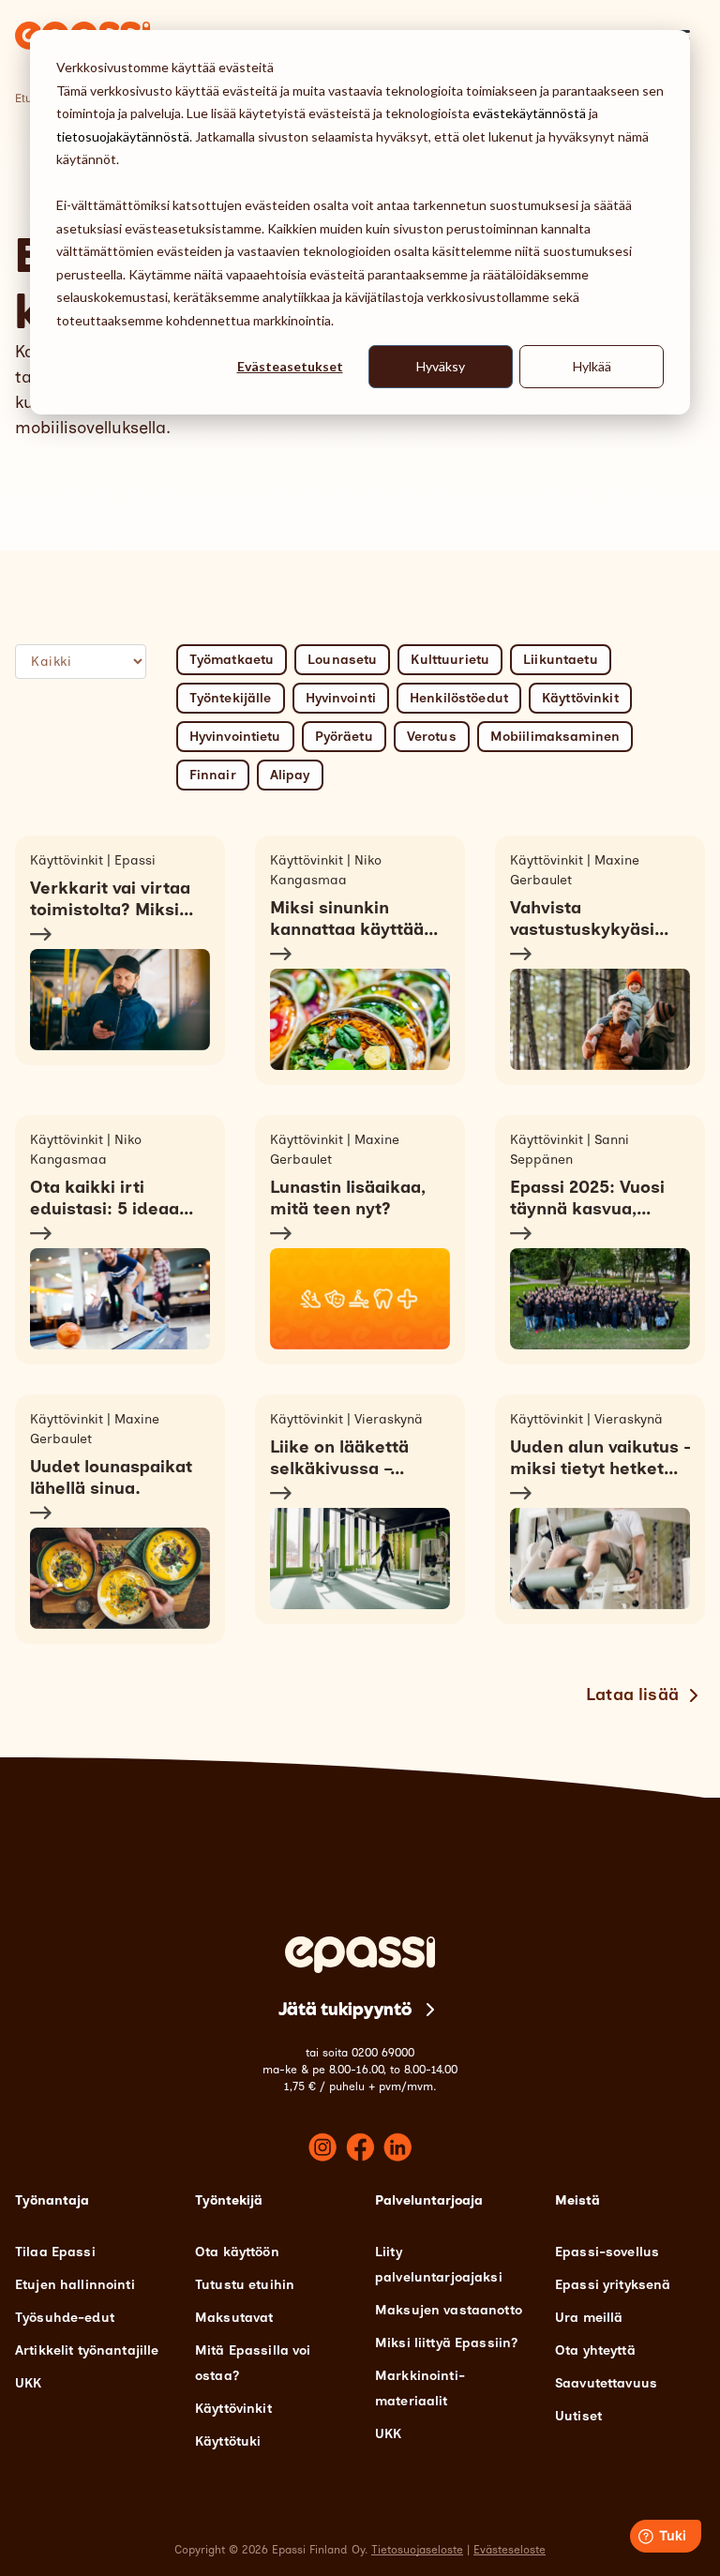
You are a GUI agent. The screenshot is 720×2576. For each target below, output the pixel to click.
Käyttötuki (228, 2441)
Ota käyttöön (237, 2252)
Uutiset (578, 2416)
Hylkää (592, 366)
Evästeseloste (510, 2550)
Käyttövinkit (233, 2409)
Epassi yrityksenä (613, 2285)
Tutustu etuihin (245, 2285)
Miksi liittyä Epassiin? (446, 2343)
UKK (28, 2383)
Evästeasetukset (290, 366)
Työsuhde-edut (65, 2318)
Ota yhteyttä (595, 2350)
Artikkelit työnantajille (87, 2350)
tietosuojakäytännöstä (123, 136)
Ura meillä (589, 2318)
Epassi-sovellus (607, 2252)
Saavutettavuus (606, 2383)
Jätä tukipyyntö (345, 2009)
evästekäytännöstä (529, 113)
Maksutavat (234, 2318)
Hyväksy (441, 366)
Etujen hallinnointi (75, 2285)
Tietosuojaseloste (417, 2550)
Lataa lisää (632, 1695)
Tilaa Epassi (55, 2252)
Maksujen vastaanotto (449, 2310)
